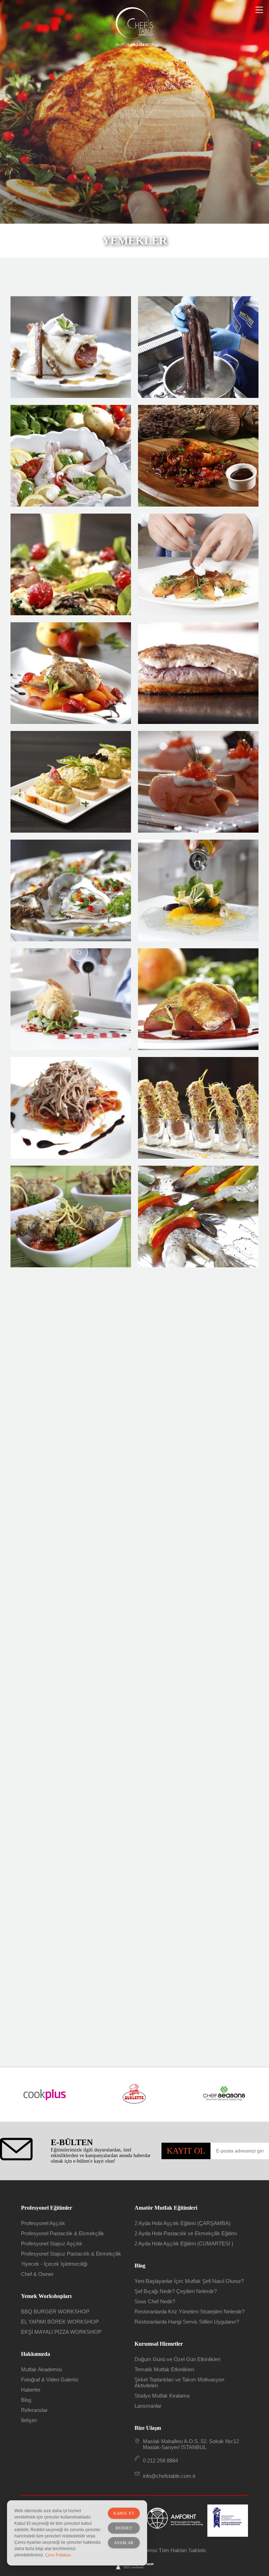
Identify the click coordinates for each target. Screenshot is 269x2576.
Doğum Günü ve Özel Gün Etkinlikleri (177, 2359)
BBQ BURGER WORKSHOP (55, 2311)
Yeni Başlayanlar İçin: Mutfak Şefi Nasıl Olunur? (189, 2281)
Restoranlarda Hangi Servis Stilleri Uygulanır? (187, 2322)
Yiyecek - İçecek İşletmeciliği (54, 2264)
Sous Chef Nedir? (155, 2301)
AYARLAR (124, 2543)
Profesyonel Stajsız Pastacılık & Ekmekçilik (71, 2254)
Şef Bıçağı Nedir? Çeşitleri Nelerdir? (176, 2291)
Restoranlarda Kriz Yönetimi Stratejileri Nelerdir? (189, 2311)
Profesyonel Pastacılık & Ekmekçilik (63, 2233)
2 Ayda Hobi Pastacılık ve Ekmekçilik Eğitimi (186, 2233)
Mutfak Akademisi (42, 2369)
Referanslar (34, 2410)
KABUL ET (124, 2513)
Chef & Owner (37, 2274)
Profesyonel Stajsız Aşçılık (52, 2243)
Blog (26, 2400)
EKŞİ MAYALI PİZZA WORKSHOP (61, 2332)
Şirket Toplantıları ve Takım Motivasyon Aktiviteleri (179, 2382)
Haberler (31, 2390)
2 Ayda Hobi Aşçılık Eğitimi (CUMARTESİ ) (184, 2243)
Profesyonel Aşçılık (43, 2223)
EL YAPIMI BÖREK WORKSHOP (60, 2322)
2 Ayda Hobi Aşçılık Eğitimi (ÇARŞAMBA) (182, 2223)
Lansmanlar (148, 2406)
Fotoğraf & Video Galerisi (50, 2380)
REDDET (124, 2528)
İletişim (29, 2420)
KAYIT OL (186, 2151)
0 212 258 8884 (160, 2460)
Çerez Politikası (58, 2555)
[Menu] (259, 10)
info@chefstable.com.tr (169, 2476)
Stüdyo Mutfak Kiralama (162, 2396)
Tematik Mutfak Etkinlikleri (164, 2369)
